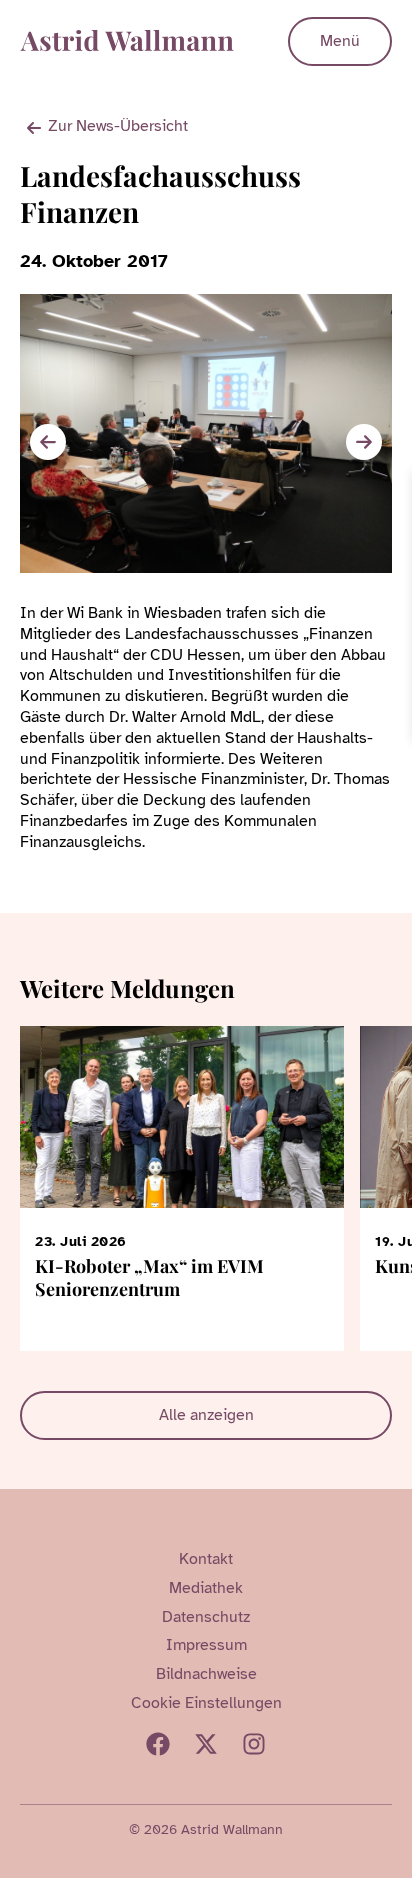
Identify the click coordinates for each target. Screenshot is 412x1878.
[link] (394, 488)
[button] (364, 442)
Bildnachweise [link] (206, 1674)
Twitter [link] (206, 1744)
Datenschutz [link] (206, 1617)
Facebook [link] (158, 1744)
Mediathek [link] (206, 1588)
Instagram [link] (254, 1744)
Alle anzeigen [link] (206, 1415)
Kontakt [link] (206, 1559)
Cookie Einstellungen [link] (206, 1703)
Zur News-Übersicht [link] (118, 126)
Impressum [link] (206, 1645)
